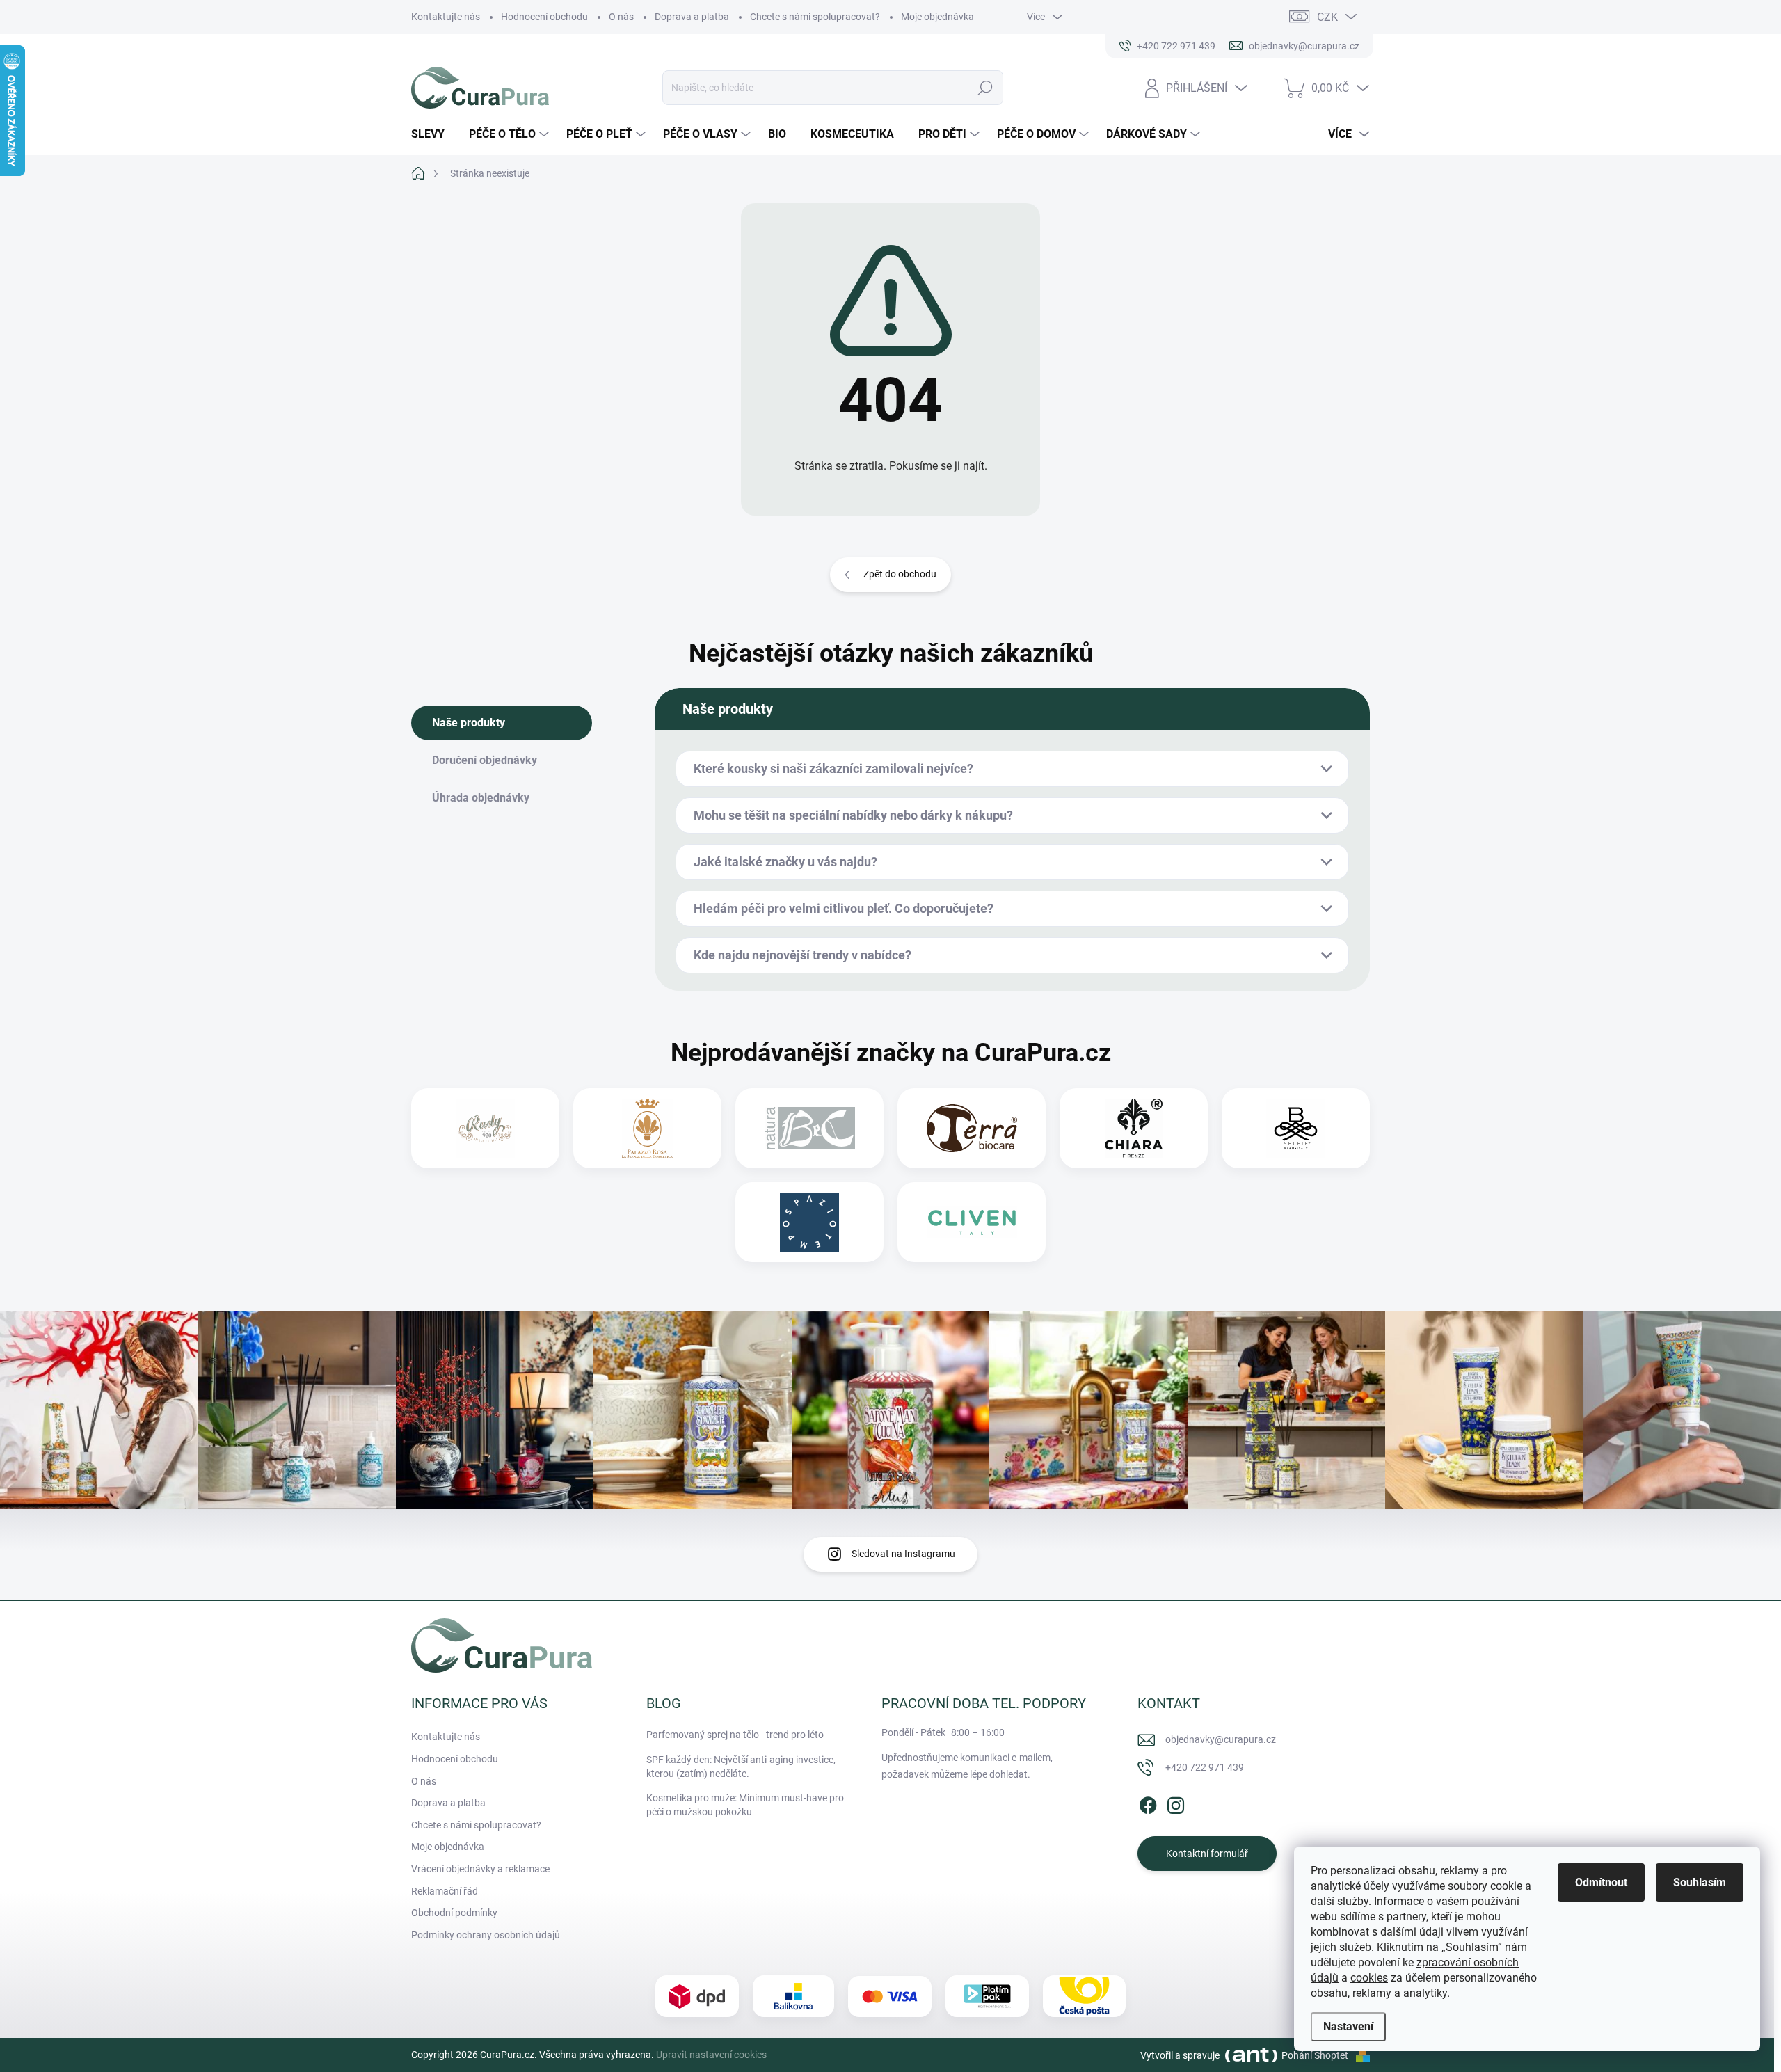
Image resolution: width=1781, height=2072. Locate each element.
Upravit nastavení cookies (711, 2055)
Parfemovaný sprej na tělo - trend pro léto (735, 1735)
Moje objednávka (937, 17)
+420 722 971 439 (1205, 1767)
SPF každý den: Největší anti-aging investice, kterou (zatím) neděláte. (741, 1767)
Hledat (985, 88)
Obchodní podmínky (454, 1913)
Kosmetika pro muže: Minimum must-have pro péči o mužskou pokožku (745, 1805)
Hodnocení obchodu (544, 17)
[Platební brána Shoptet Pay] (890, 1997)
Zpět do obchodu (900, 574)
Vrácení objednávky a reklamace (480, 1869)
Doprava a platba (692, 17)
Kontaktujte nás (446, 17)
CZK (1327, 17)
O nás (621, 17)
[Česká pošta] (1084, 1996)
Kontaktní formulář (1207, 1854)
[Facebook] (1148, 1803)
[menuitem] (433, 134)
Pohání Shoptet (1316, 2055)
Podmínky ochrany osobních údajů (486, 1935)
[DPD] (697, 1997)
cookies (1369, 1978)
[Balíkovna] (793, 1996)
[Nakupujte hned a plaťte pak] (987, 1996)
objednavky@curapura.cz (1221, 1739)
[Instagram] (1176, 1803)
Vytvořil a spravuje (1180, 2055)
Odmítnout (1601, 1882)
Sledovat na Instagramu (903, 1554)
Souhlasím (1700, 1882)
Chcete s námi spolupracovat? (815, 17)
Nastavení (1348, 2026)
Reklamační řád (445, 1891)
